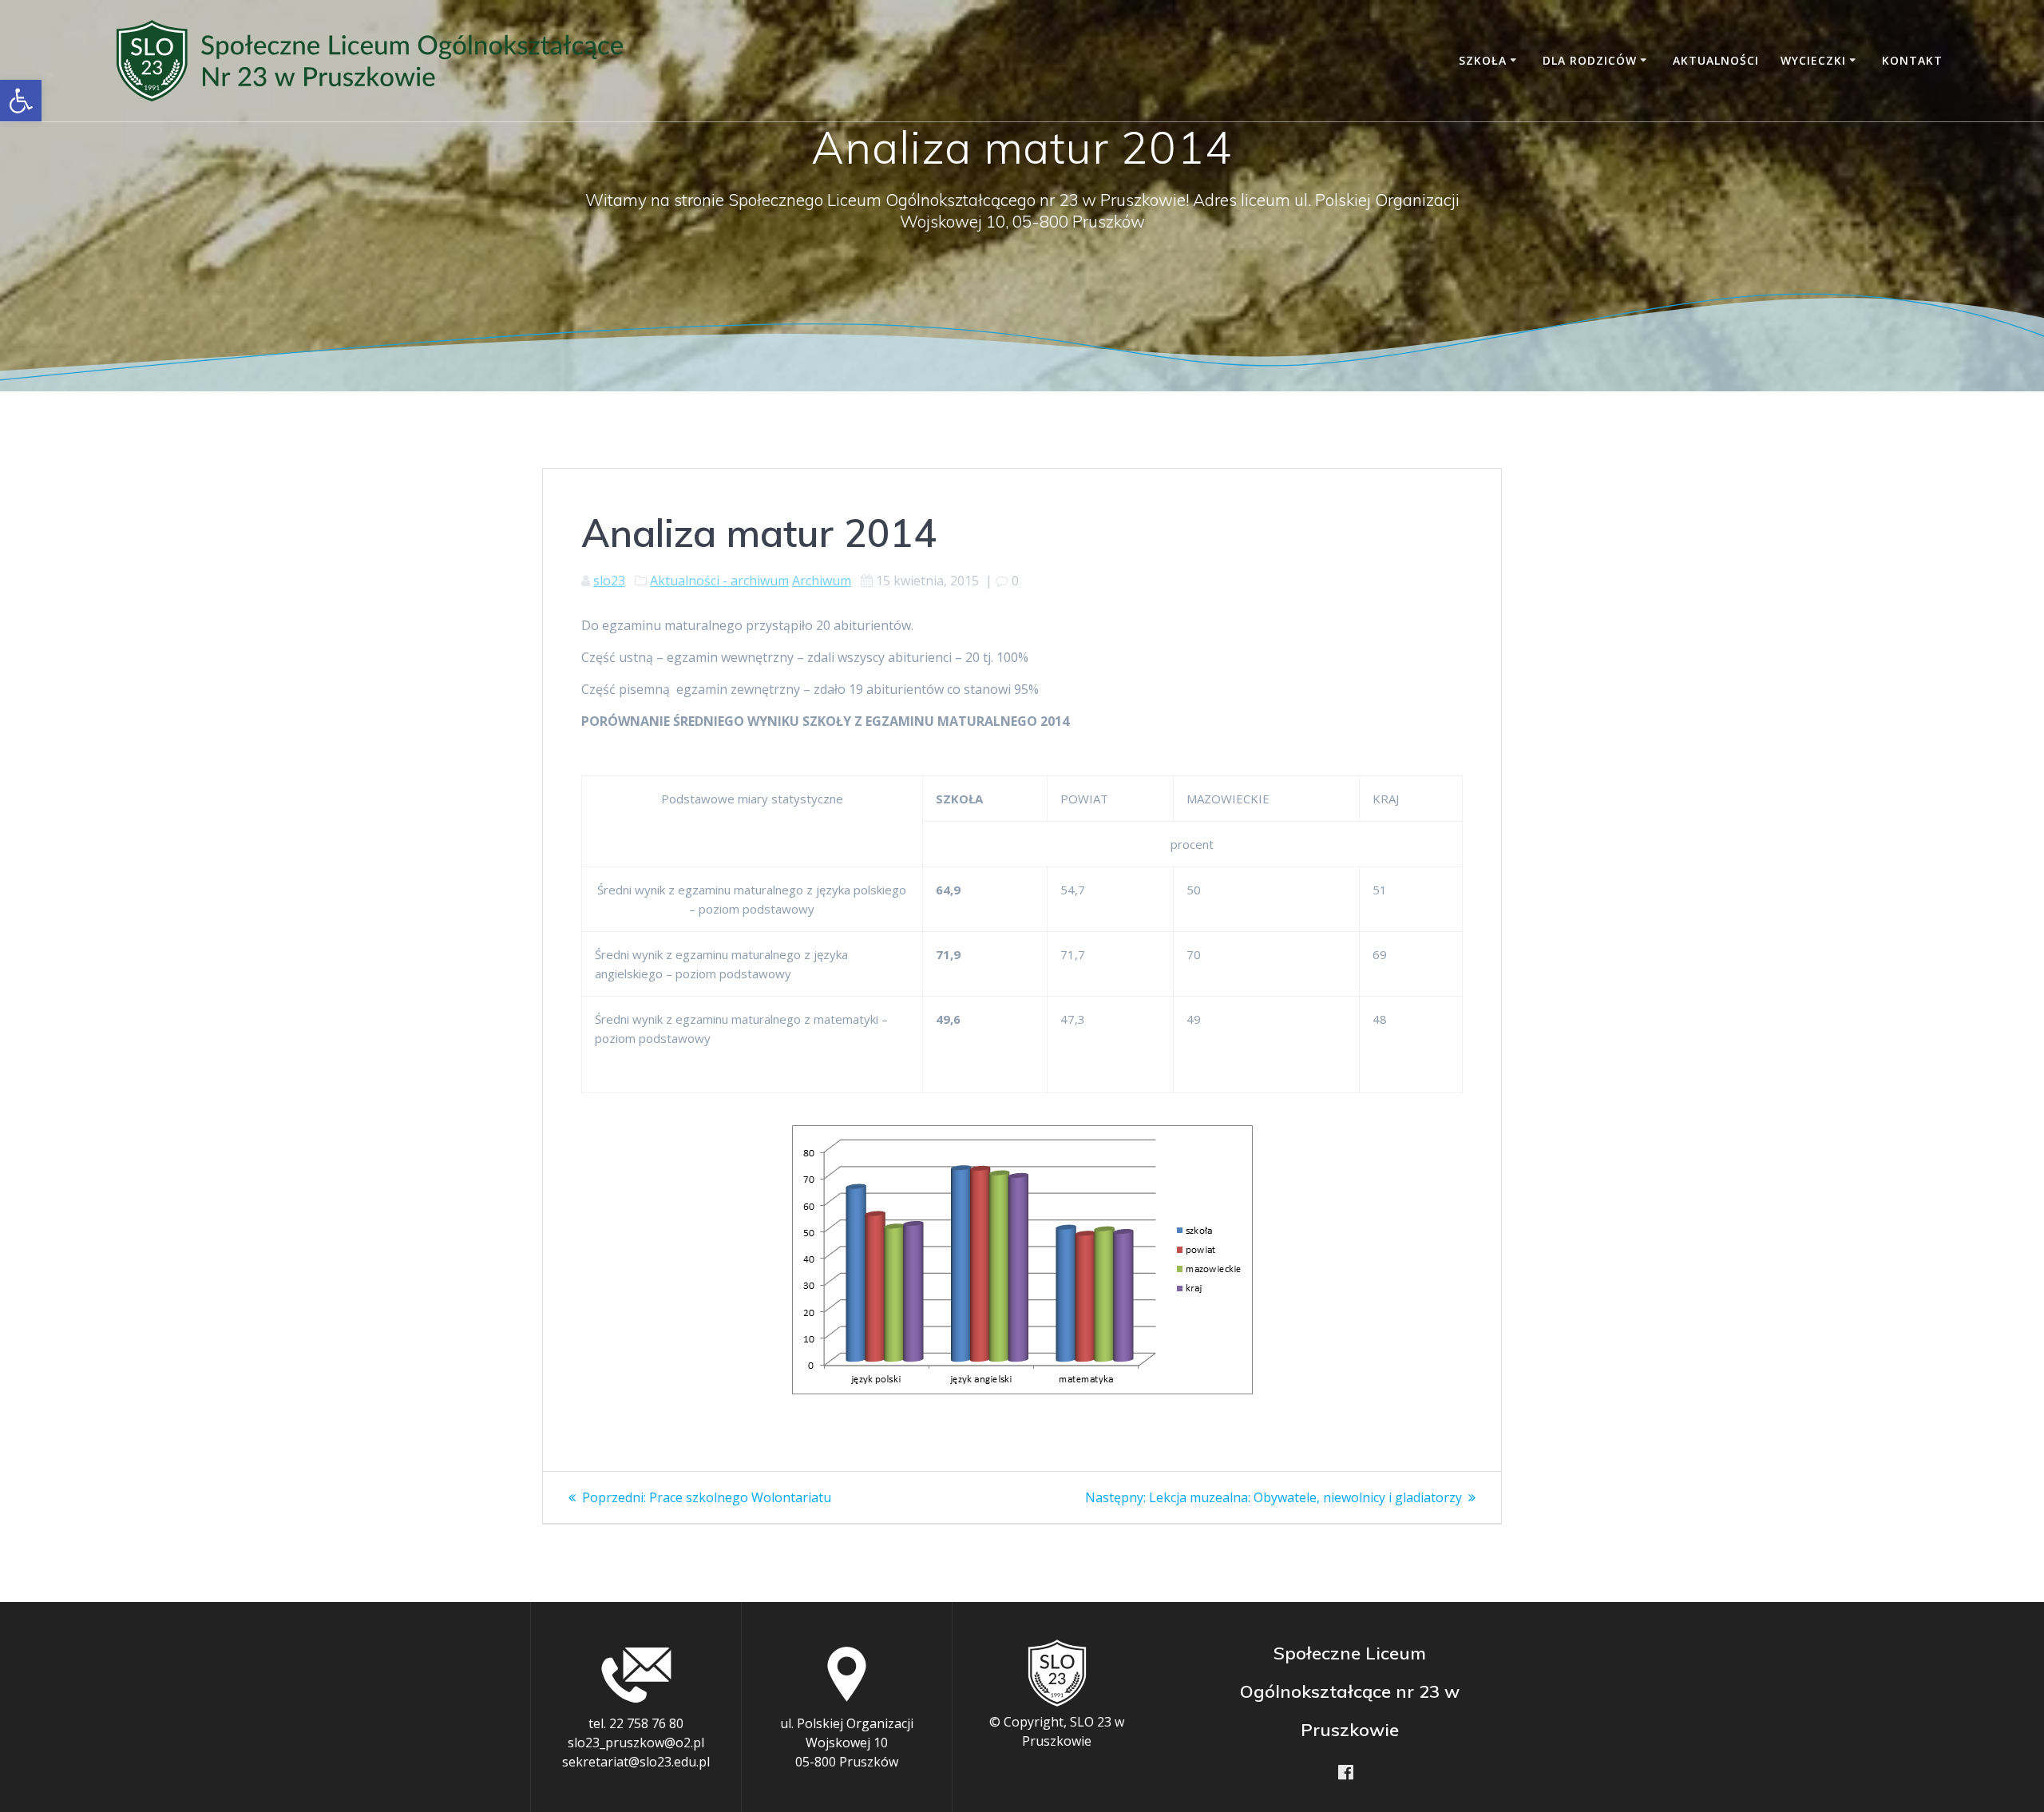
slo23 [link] (609, 581)
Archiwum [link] (822, 581)
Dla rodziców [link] (1590, 60)
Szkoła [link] (1483, 60)
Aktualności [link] (1716, 60)
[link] (21, 101)
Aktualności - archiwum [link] (719, 581)
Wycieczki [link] (1813, 60)
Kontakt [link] (1912, 60)
